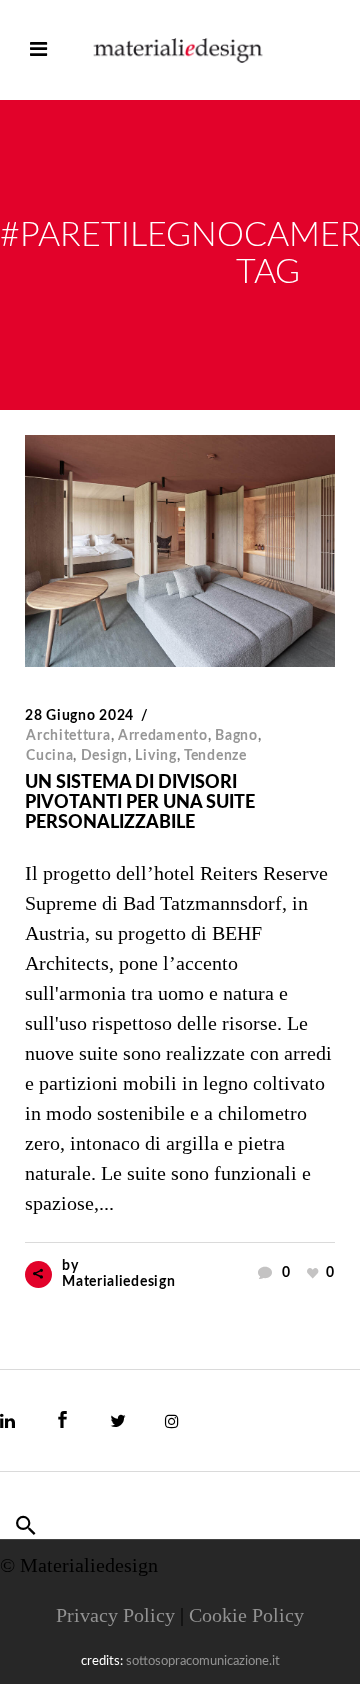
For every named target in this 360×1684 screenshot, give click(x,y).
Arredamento (163, 736)
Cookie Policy (246, 1615)
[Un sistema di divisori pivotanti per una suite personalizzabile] (180, 551)
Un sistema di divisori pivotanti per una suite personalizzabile (140, 803)
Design (104, 756)
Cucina (49, 756)
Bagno (236, 736)
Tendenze (215, 756)
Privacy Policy (115, 1615)
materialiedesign (118, 1282)
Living (155, 756)
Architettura (68, 736)
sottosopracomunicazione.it (203, 1661)
